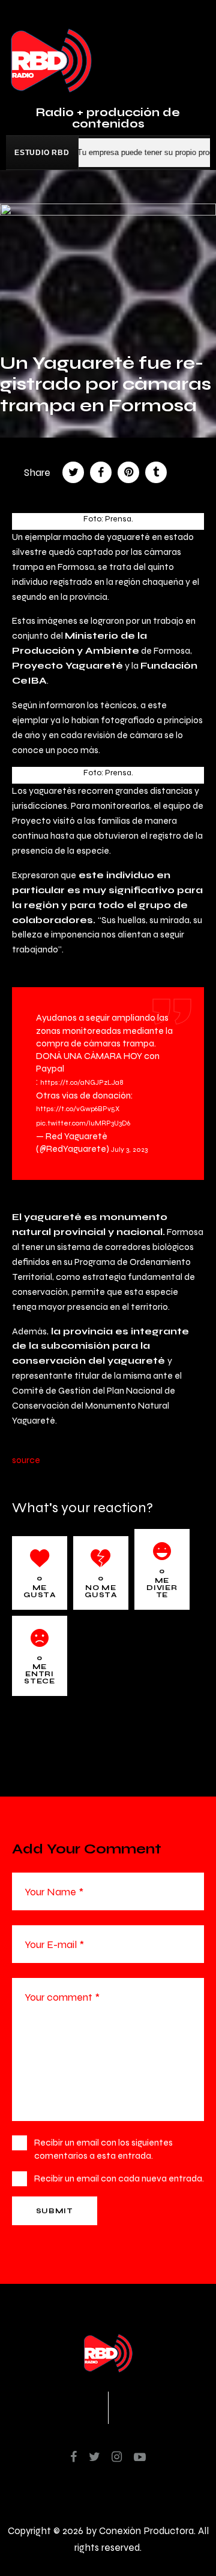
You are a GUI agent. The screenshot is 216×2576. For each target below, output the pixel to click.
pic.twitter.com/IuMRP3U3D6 (83, 1123)
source (26, 1460)
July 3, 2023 (129, 1149)
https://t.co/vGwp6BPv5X (78, 1109)
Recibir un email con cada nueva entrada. (119, 2178)
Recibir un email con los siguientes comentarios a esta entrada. (103, 2149)
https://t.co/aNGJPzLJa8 (82, 1082)
